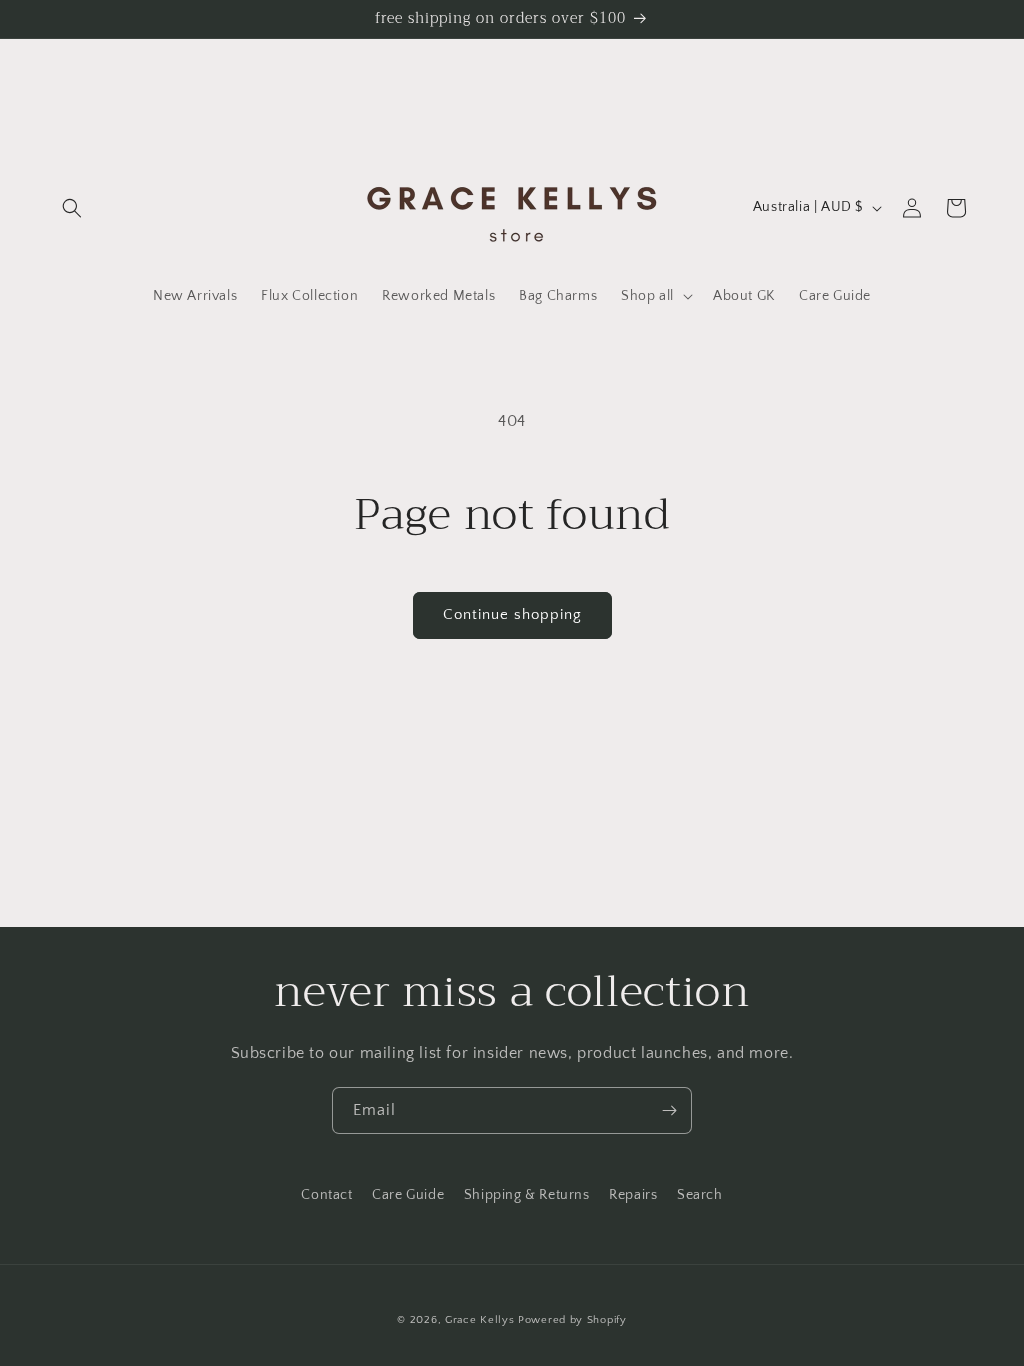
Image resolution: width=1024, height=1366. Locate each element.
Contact (326, 1195)
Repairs (633, 1195)
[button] (72, 208)
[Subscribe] (669, 1110)
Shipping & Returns (527, 1195)
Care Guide (408, 1195)
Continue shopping (512, 614)
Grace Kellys (479, 1320)
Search (700, 1195)
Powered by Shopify (572, 1320)
